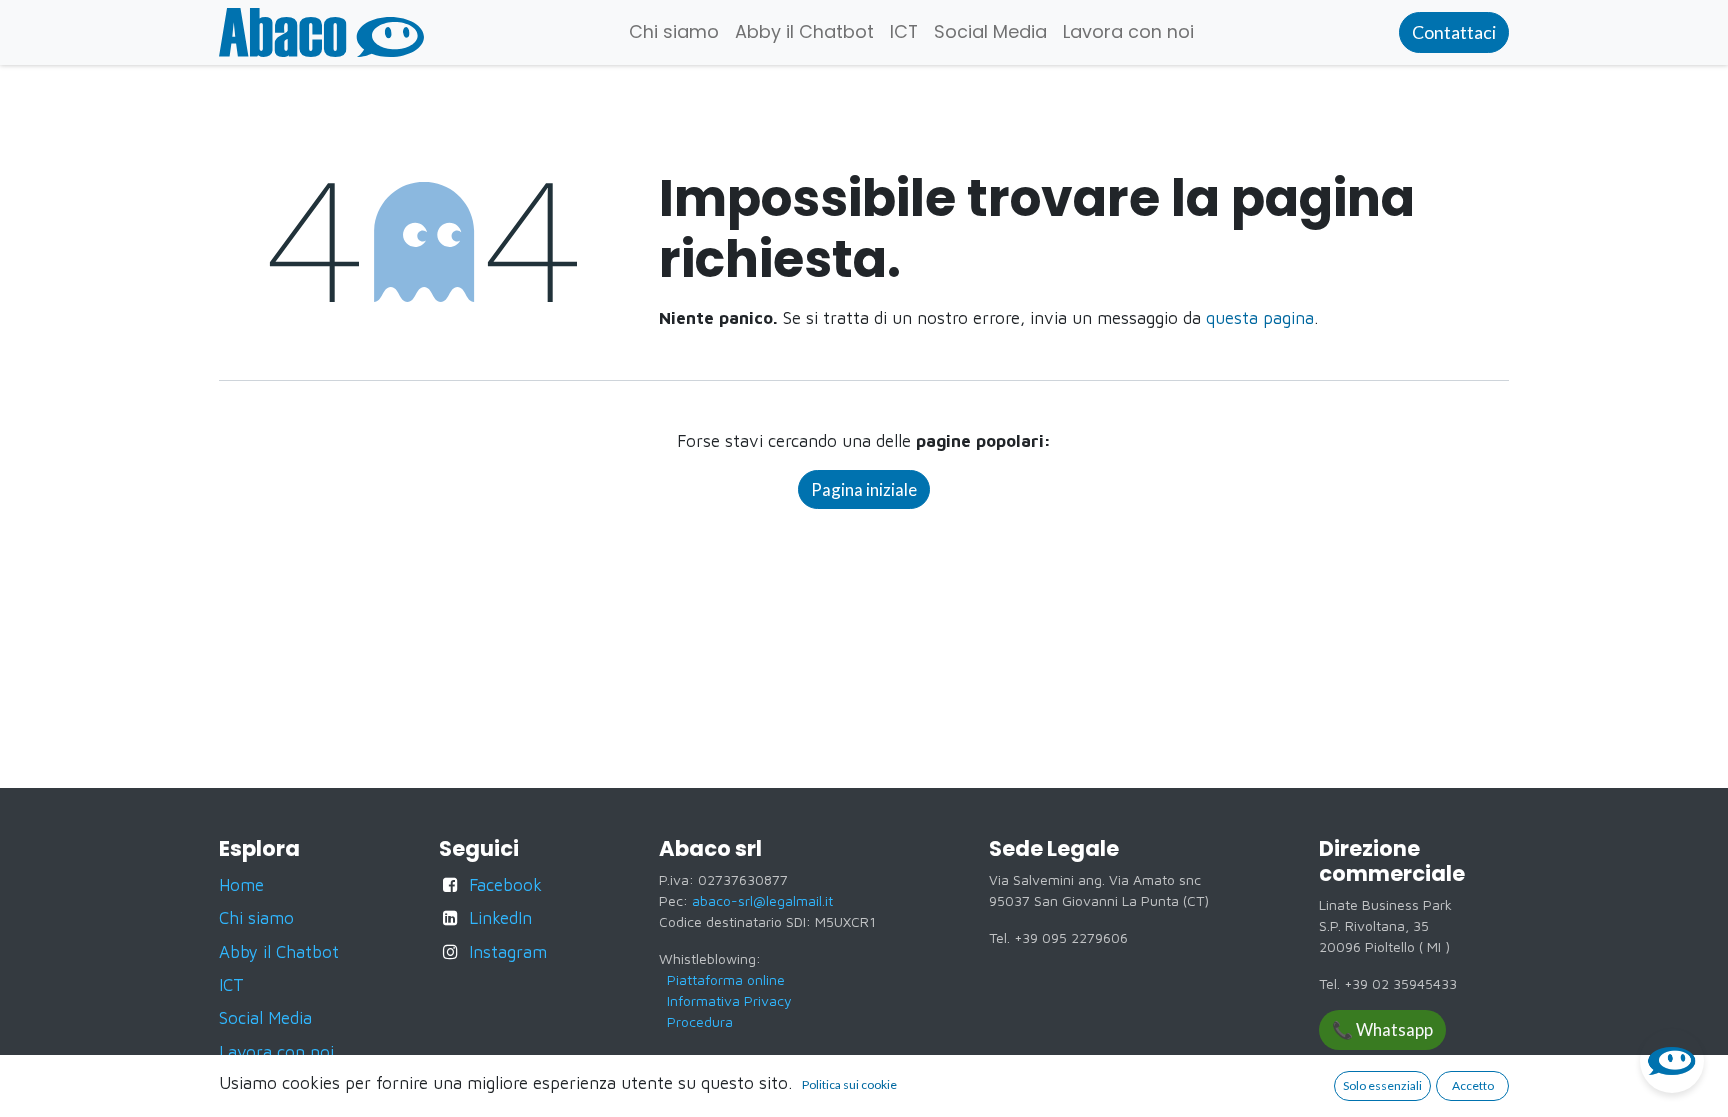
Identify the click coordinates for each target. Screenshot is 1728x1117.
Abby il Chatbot (279, 952)
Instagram (508, 952)
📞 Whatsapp (1382, 1029)
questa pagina (1260, 318)
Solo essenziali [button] (1382, 1085)
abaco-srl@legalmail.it (762, 900)
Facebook (505, 885)
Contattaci (1454, 32)
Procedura (700, 1021)
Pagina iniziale (864, 489)
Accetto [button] (1473, 1085)
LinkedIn (500, 918)
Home (241, 885)
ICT (231, 985)
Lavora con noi (276, 1052)
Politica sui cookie (849, 1084)
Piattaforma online (726, 979)
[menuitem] (674, 32)
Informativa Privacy (729, 1000)
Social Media (265, 1018)
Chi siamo (256, 918)
